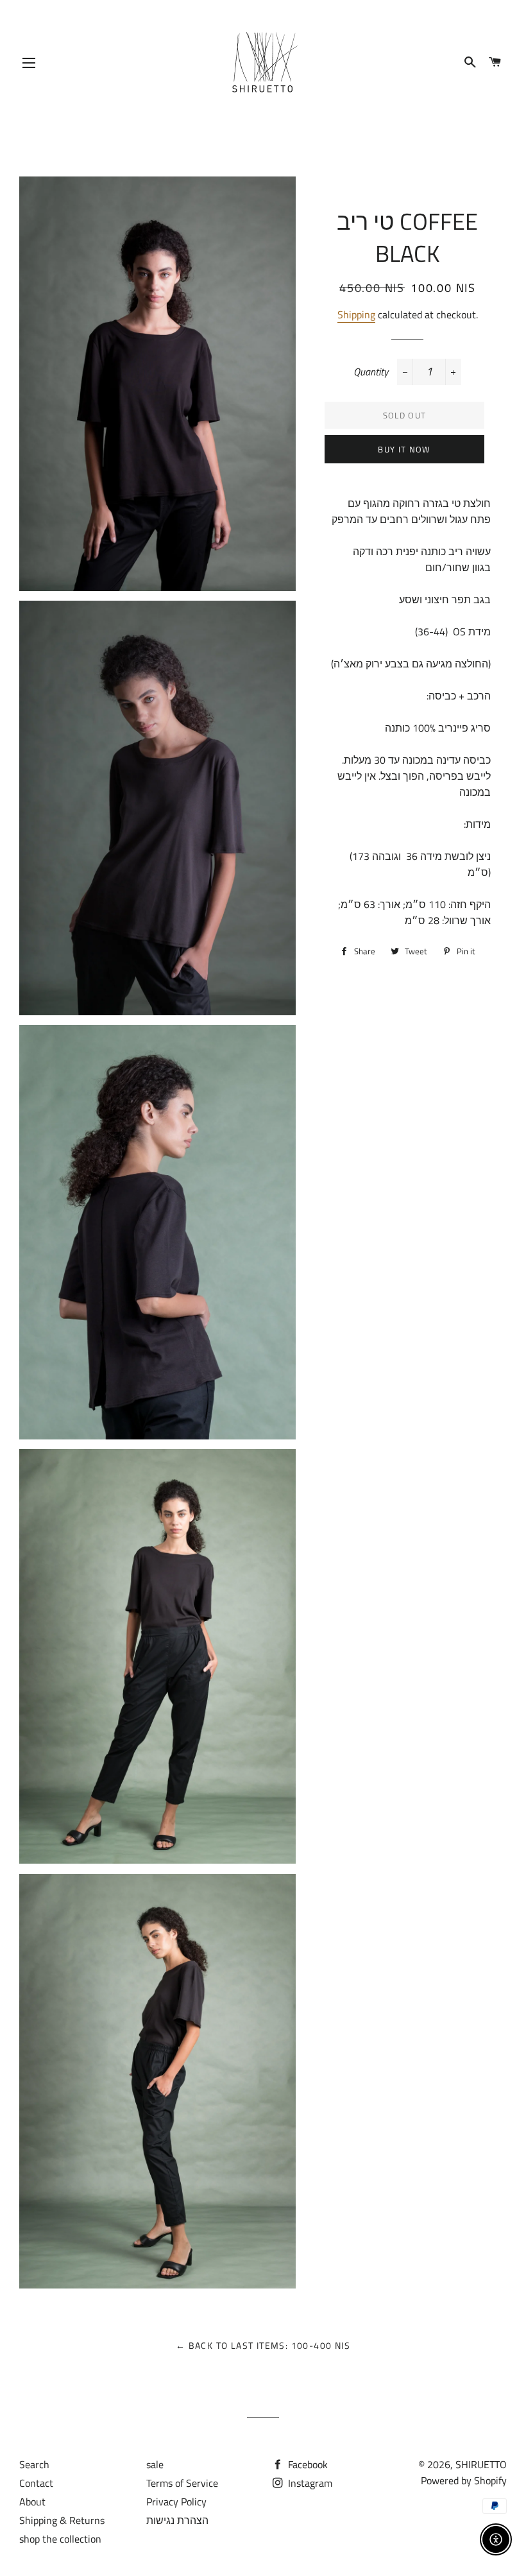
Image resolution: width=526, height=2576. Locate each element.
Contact (36, 2483)
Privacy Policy (176, 2502)
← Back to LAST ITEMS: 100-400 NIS (263, 2345)
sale (155, 2464)
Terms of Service (182, 2483)
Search (34, 2464)
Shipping (356, 314)
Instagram (309, 2483)
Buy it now (404, 449)
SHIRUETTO (481, 2464)
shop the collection (60, 2539)
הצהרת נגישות (177, 2520)
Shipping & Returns (62, 2520)
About (32, 2502)
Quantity (371, 372)
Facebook (307, 2464)
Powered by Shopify (464, 2480)
